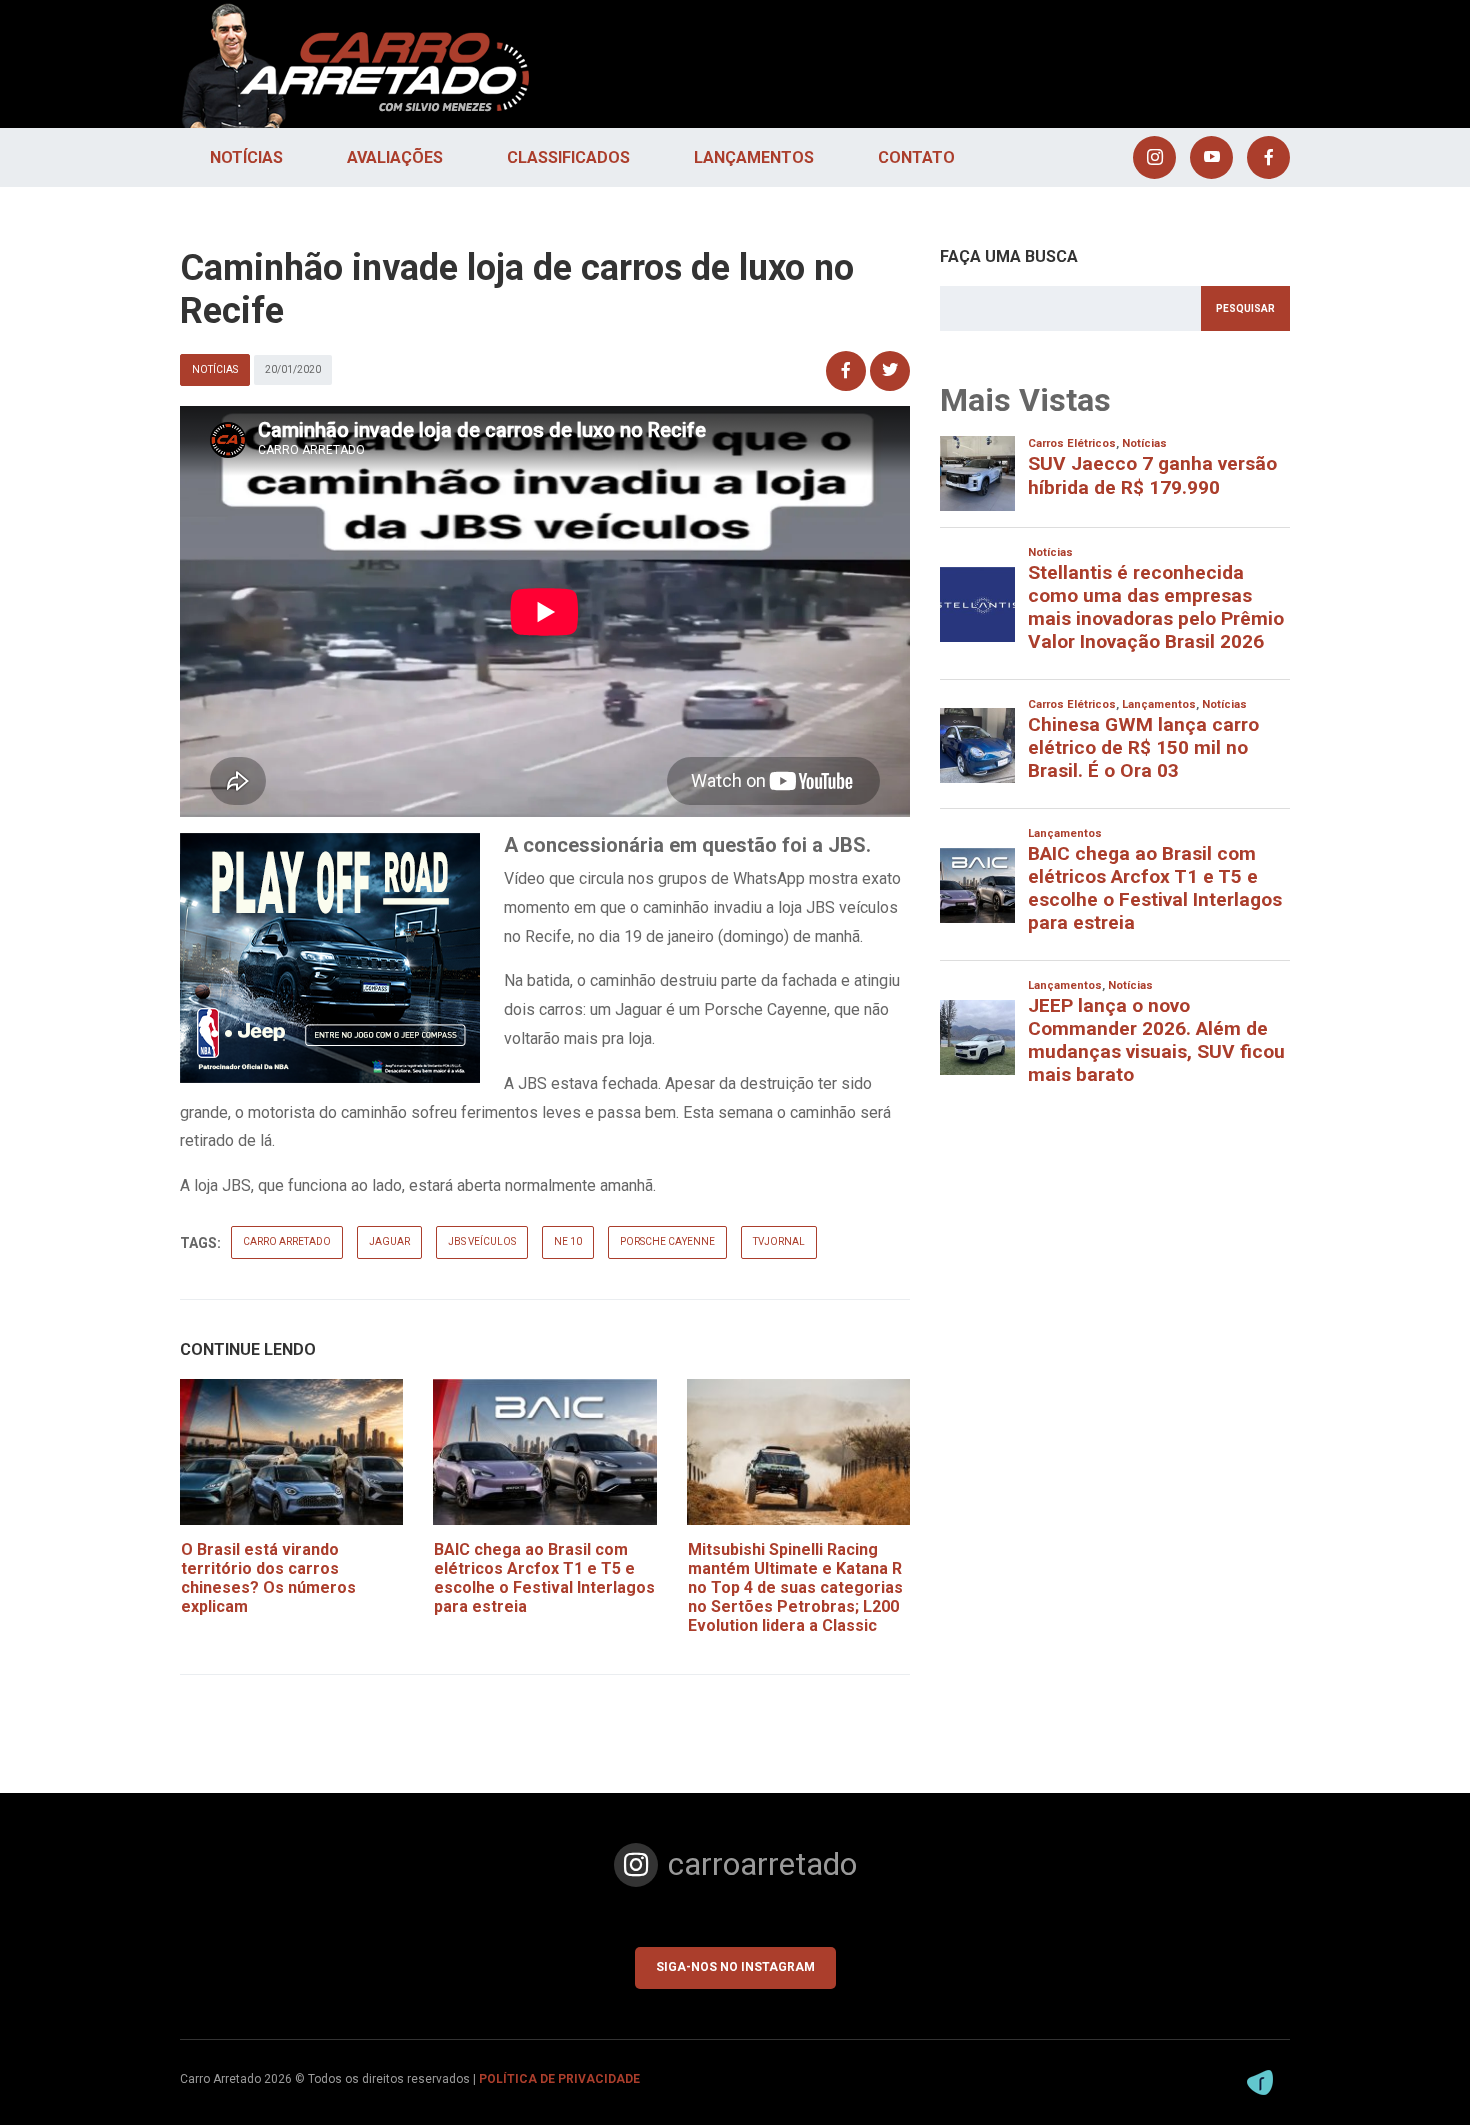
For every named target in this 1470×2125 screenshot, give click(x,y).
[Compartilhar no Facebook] (846, 371)
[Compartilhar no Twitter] (890, 371)
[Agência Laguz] (1260, 2082)
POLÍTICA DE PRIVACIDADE (559, 2079)
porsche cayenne (667, 1241)
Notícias (246, 157)
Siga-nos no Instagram (735, 1967)
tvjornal (779, 1241)
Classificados (568, 157)
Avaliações (395, 157)
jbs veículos (482, 1241)
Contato (916, 157)
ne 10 (568, 1241)
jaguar (389, 1241)
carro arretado (287, 1241)
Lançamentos (754, 157)
